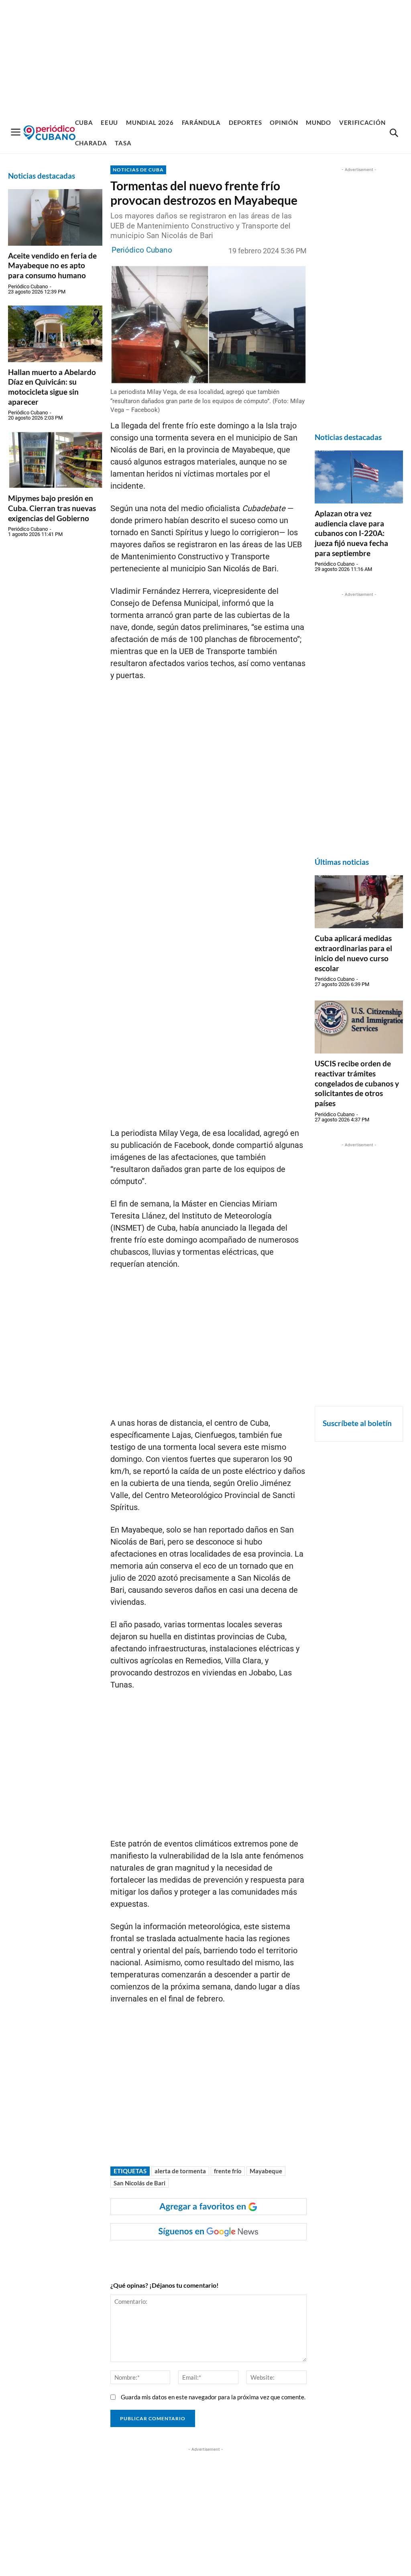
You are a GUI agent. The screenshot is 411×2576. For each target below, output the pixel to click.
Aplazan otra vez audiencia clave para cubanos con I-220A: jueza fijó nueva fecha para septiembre (351, 533)
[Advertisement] (205, 56)
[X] (211, 2256)
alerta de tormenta (180, 2171)
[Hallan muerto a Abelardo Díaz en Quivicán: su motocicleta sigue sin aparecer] (55, 334)
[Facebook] (174, 2256)
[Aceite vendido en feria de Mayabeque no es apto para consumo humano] (55, 217)
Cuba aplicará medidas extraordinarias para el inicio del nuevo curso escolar (353, 953)
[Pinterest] (230, 2256)
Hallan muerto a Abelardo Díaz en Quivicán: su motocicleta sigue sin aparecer (52, 387)
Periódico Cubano (28, 286)
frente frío (228, 2171)
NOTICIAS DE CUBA (138, 170)
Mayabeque (266, 2171)
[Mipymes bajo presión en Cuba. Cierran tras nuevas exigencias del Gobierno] (55, 460)
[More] (267, 2256)
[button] (394, 133)
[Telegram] (248, 2256)
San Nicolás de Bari (139, 2183)
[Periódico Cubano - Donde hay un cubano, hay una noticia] (49, 133)
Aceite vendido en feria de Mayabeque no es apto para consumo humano (52, 265)
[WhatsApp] (193, 2256)
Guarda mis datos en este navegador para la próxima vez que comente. (213, 2397)
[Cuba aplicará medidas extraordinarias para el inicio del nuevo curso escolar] (359, 902)
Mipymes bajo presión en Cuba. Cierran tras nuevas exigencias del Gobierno (52, 508)
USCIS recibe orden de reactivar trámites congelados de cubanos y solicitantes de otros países (357, 1083)
